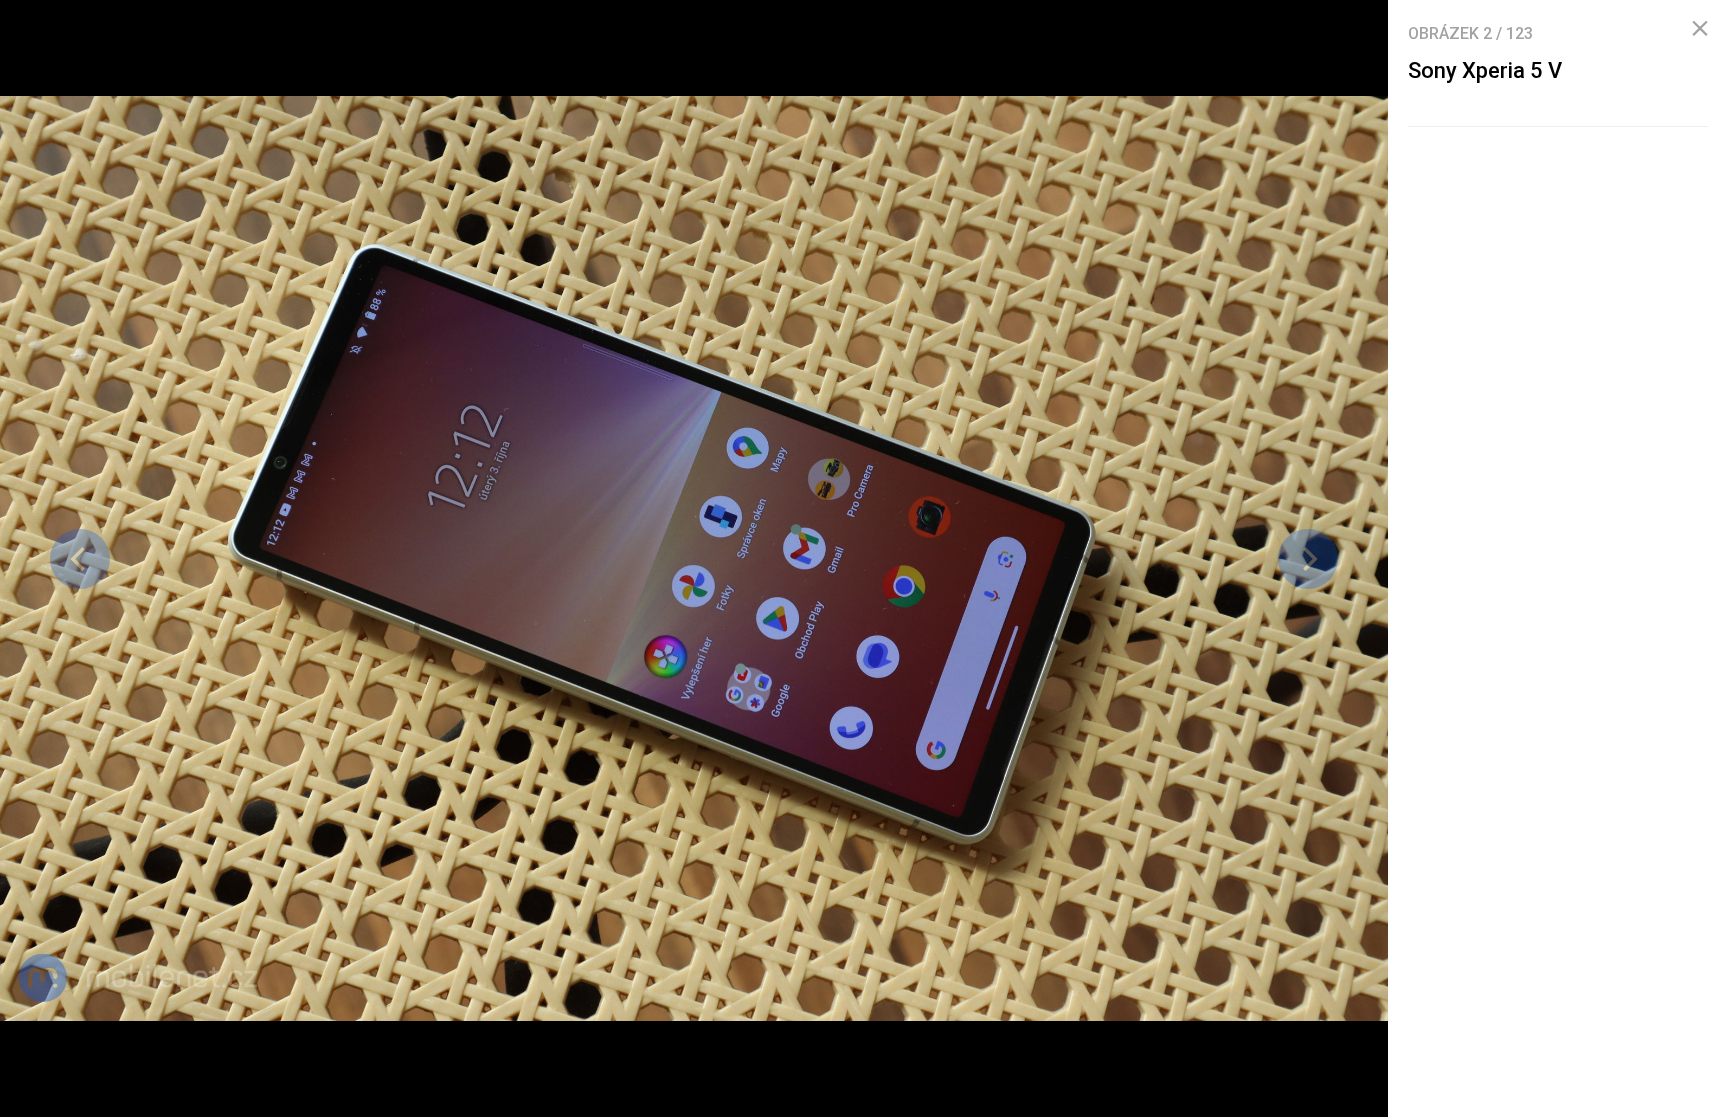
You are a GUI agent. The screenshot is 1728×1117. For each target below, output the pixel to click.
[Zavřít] (1700, 29)
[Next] (1308, 559)
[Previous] (80, 559)
